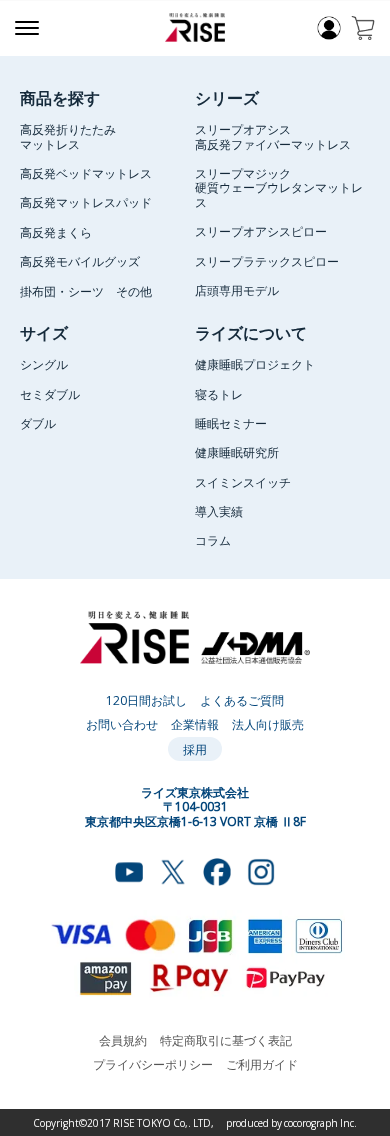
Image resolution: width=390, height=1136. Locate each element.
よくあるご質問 (242, 700)
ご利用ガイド (262, 1064)
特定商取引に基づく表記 (226, 1040)
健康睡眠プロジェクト (255, 364)
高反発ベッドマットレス (86, 173)
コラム (213, 540)
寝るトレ (219, 394)
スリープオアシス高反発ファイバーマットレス (273, 136)
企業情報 (195, 724)
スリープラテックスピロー (267, 261)
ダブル (38, 423)
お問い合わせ (122, 724)
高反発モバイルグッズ (80, 261)
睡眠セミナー (231, 423)
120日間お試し (146, 700)
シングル (44, 364)
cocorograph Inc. (320, 1122)
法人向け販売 (268, 724)
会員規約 (123, 1040)
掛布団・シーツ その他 (86, 291)
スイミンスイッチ (243, 482)
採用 (195, 749)
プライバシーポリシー (153, 1064)
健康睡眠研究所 (237, 452)
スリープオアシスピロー (261, 231)
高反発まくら (56, 232)
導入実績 (219, 511)
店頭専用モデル (237, 290)
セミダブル (50, 394)
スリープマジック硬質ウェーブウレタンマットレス (279, 187)
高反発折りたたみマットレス (68, 136)
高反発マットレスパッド (86, 202)
